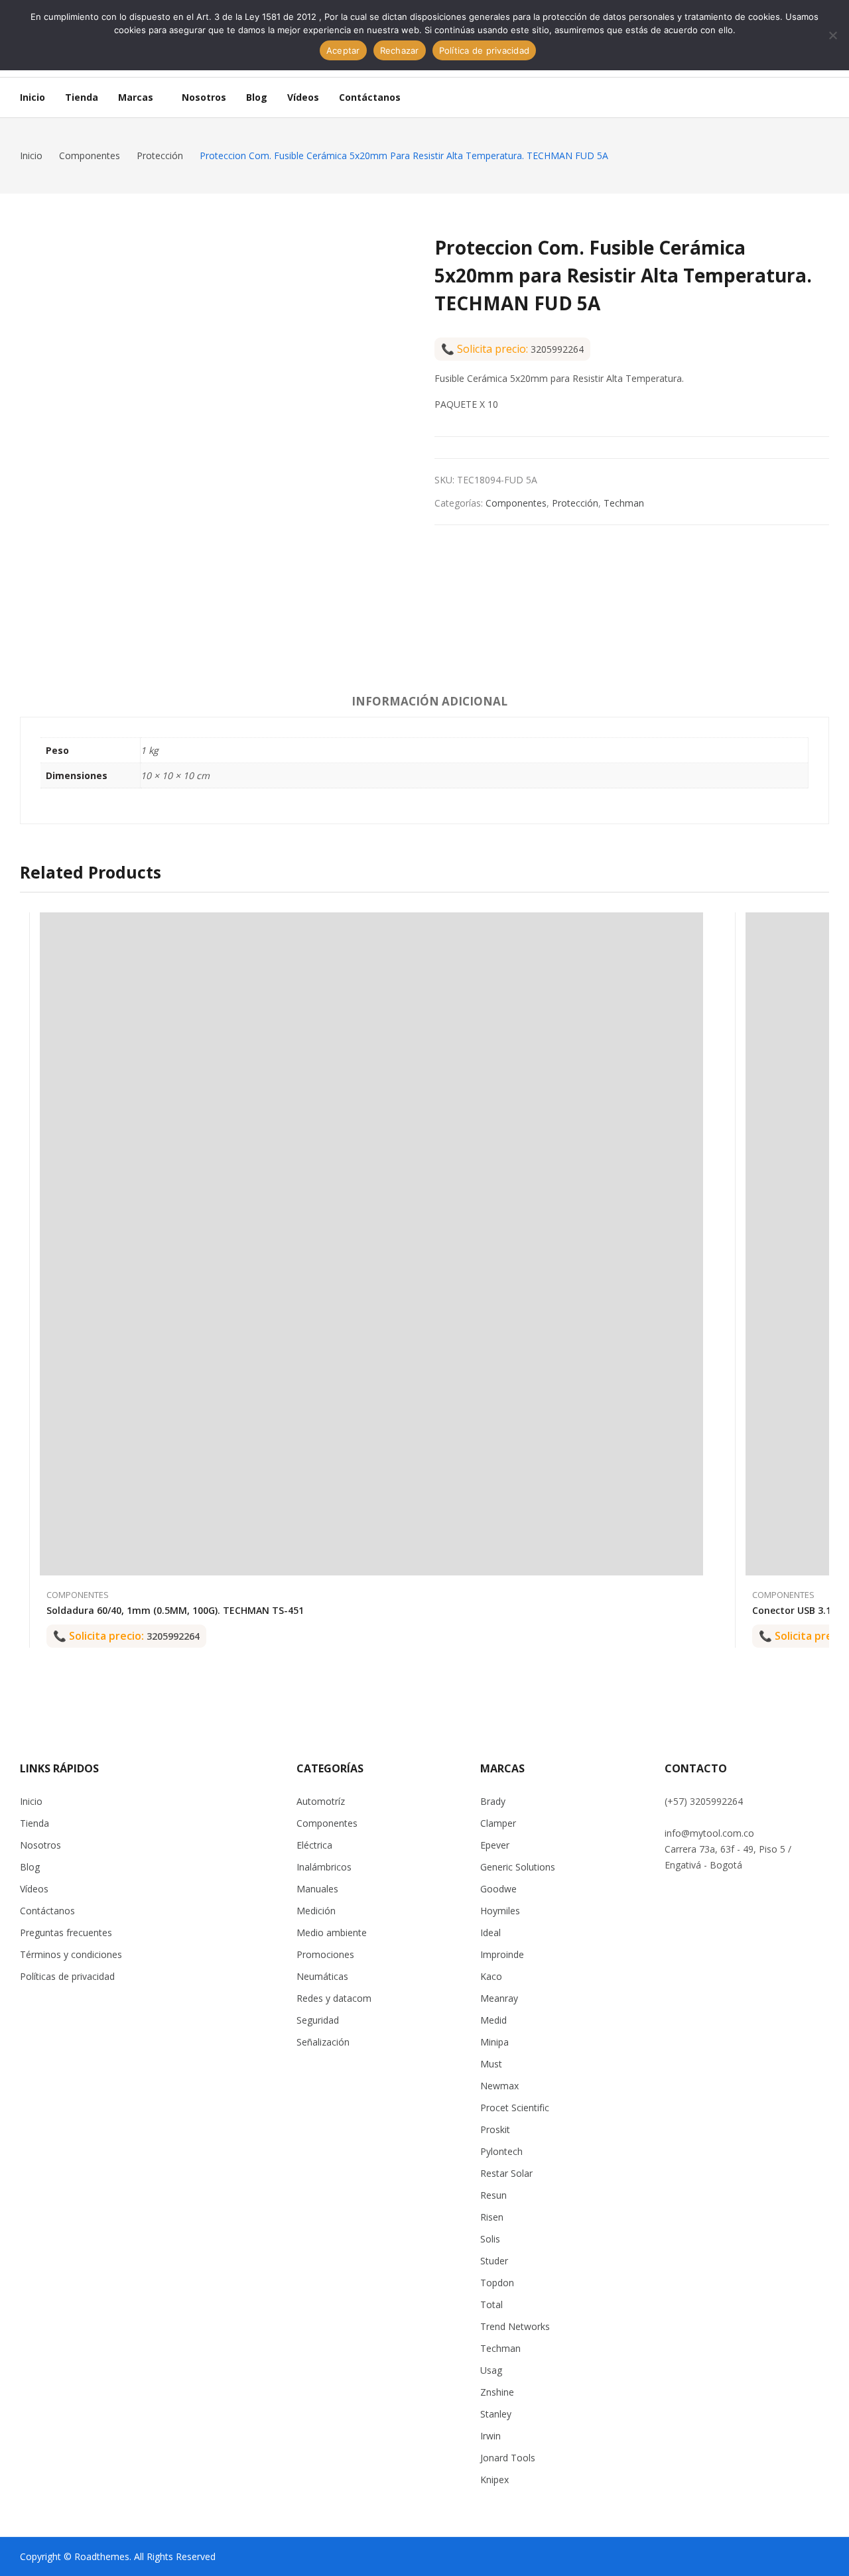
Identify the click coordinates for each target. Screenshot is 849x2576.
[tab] (429, 704)
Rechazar (400, 50)
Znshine (497, 2392)
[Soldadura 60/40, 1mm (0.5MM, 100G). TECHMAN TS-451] (371, 1244)
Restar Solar (506, 2173)
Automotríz (321, 1801)
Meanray (499, 1998)
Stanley (496, 2414)
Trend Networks (515, 2326)
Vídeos (34, 1889)
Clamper (498, 1823)
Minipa (494, 2042)
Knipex (494, 2480)
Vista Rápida (696, 926)
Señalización (323, 2042)
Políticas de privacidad (67, 1976)
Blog (30, 1867)
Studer (494, 2261)
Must (491, 2064)
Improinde (502, 1954)
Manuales (317, 1889)
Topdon (497, 2283)
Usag (491, 2370)
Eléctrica (314, 1845)
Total (491, 2304)
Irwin (490, 2436)
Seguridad (318, 2020)
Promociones (325, 1954)
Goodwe (498, 1889)
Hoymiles (500, 1911)
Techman (624, 503)
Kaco (491, 1976)
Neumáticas (322, 1976)
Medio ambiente (332, 1932)
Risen (492, 2217)
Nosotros (40, 1845)
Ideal (490, 1932)
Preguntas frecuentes (66, 1932)
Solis (490, 2239)
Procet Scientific (515, 2108)
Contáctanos (47, 1911)
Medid (493, 2020)
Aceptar (343, 50)
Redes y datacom (334, 1998)
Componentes (516, 503)
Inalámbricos (324, 1867)
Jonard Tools (508, 2458)
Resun (493, 2195)
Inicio (31, 1801)
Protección (575, 503)
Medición (316, 1911)
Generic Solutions (518, 1867)
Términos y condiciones (71, 1954)
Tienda (34, 1823)
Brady (493, 1801)
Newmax (499, 2086)
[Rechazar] (832, 35)
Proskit (495, 2129)
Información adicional (429, 701)
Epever (495, 1845)
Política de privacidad (485, 50)
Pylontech (501, 2151)
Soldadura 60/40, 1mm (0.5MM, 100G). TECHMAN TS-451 (175, 1610)
